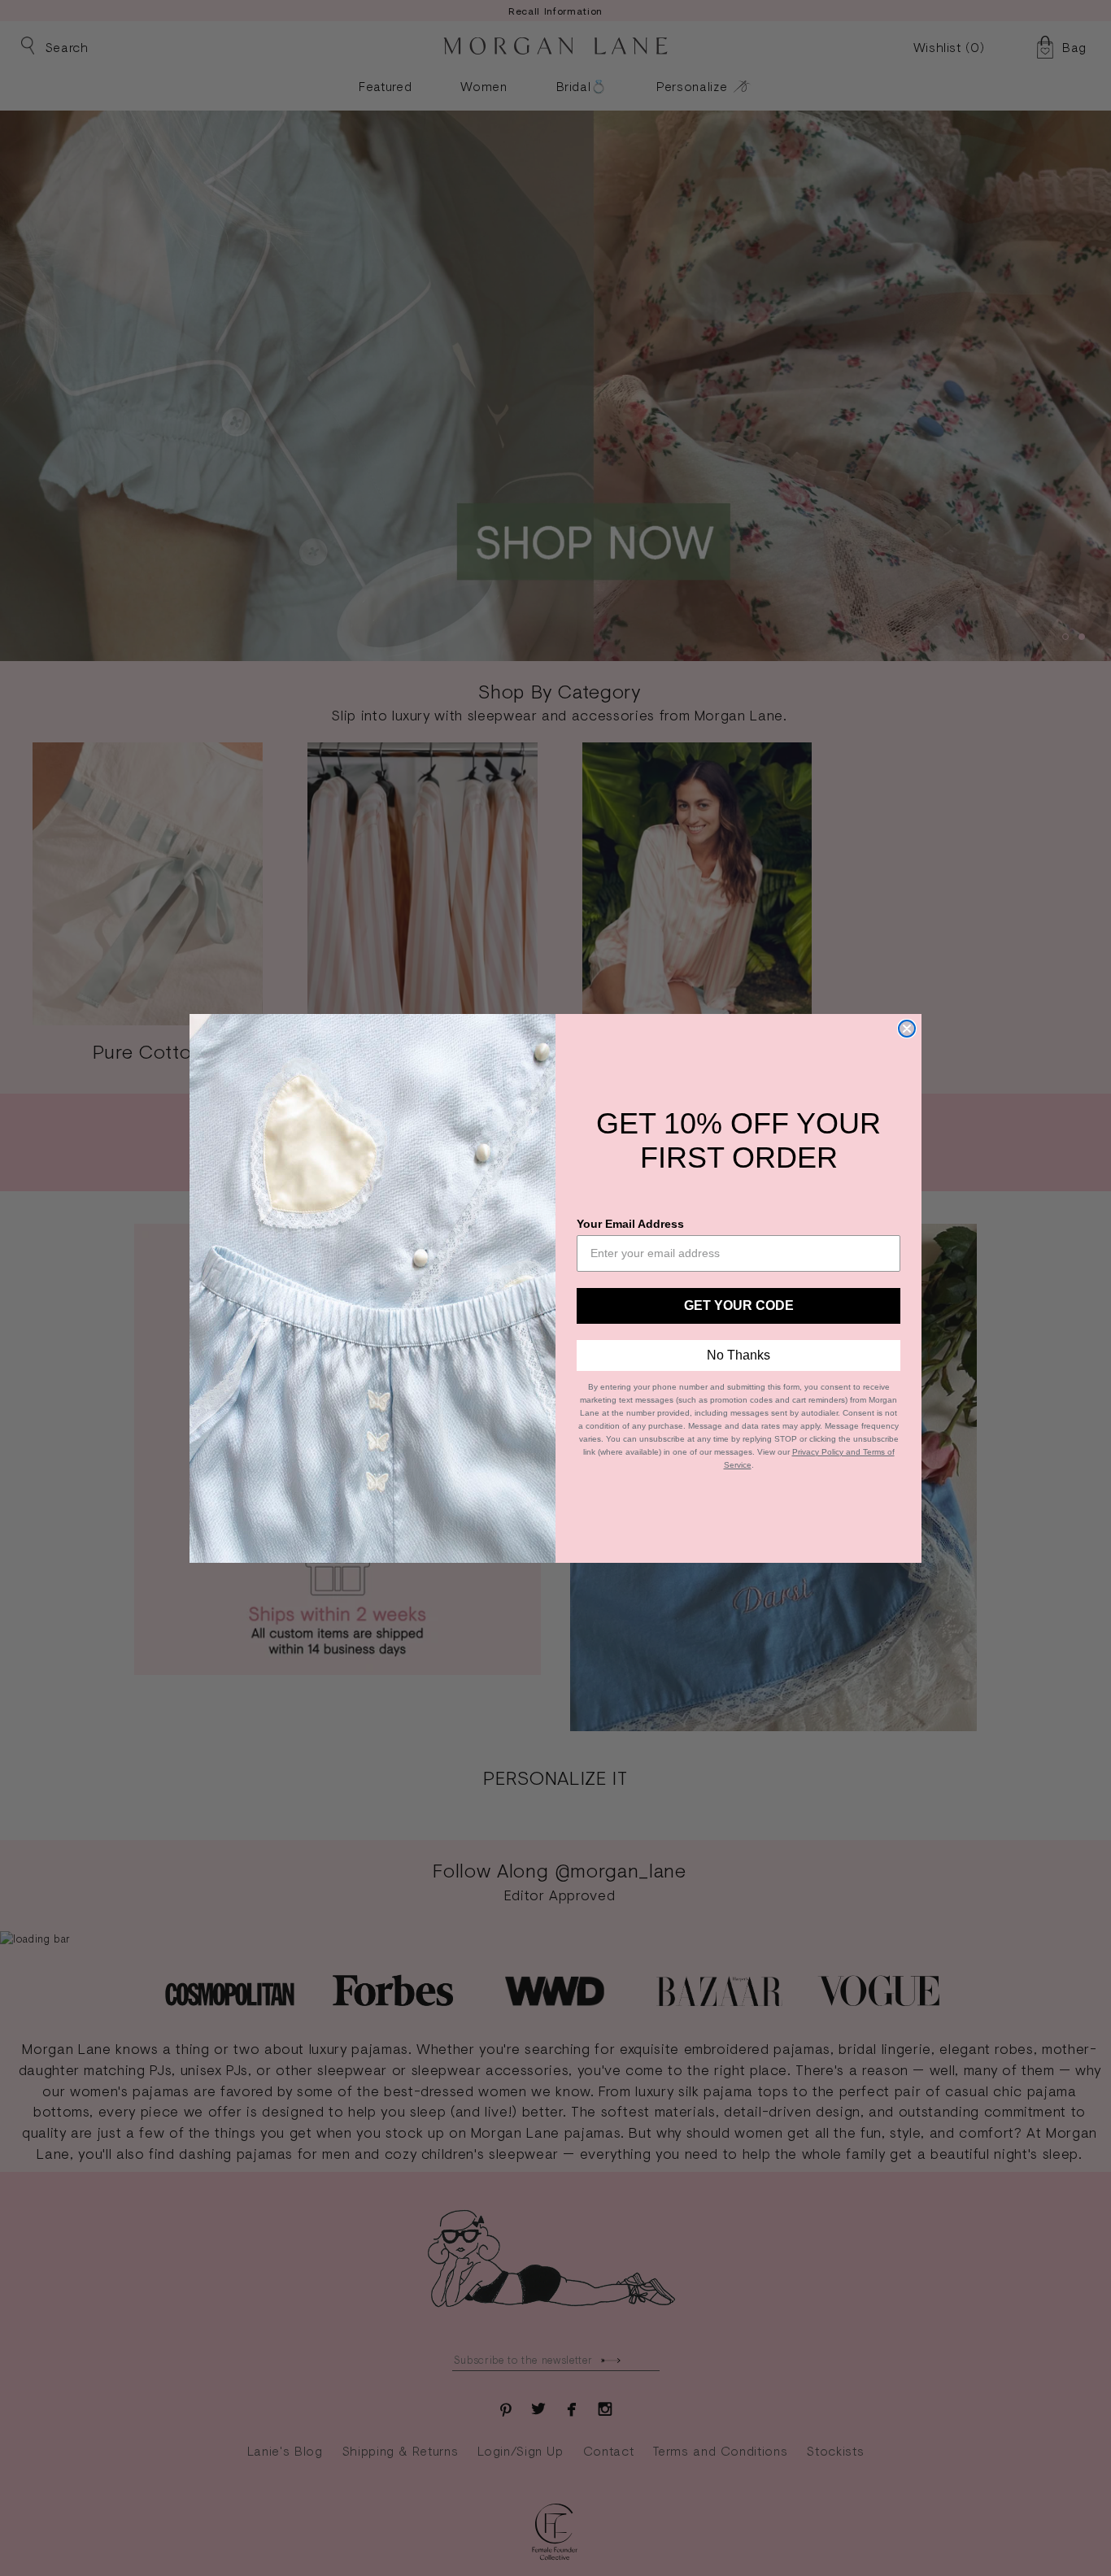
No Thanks (738, 1355)
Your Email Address (630, 1224)
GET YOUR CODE (739, 1305)
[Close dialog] (907, 1029)
